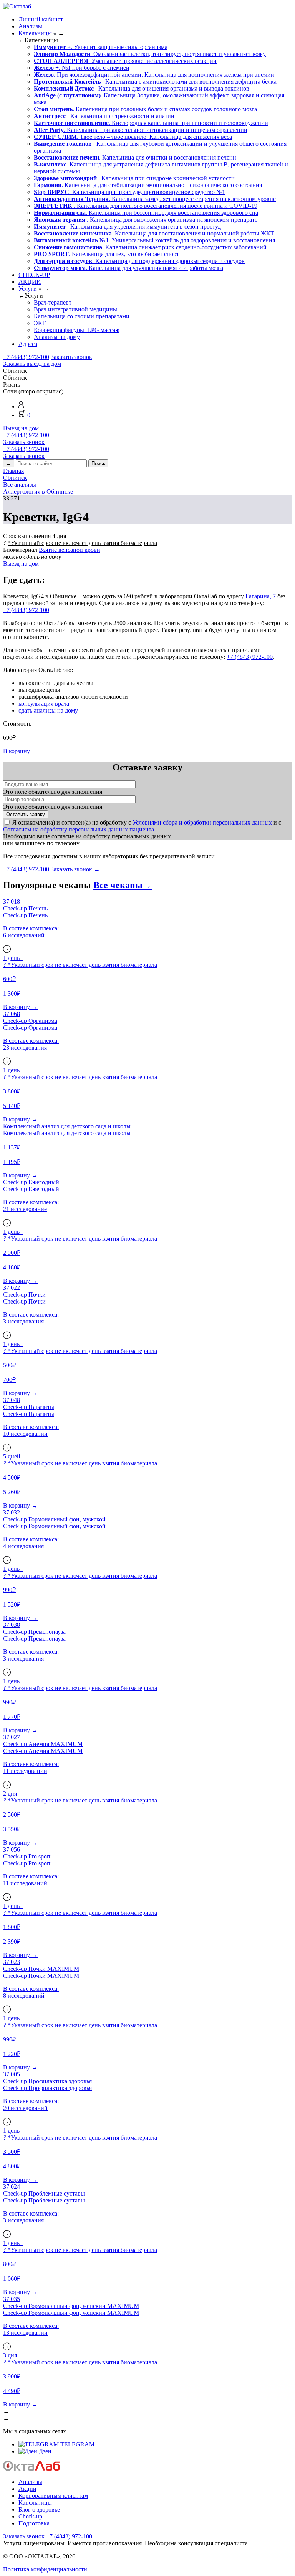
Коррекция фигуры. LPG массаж (77, 330)
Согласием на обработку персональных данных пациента (79, 829)
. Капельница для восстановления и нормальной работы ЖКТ (154, 233)
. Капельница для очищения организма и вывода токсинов (142, 88)
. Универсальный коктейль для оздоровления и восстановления (154, 240)
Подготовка (34, 2523)
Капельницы (36, 33)
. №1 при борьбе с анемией (82, 68)
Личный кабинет (41, 19)
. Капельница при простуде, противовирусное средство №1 (129, 192)
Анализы (30, 26)
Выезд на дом (21, 428)
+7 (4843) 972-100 (26, 357)
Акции (27, 2489)
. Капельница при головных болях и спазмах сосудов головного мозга (145, 109)
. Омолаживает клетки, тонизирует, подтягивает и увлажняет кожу (150, 54)
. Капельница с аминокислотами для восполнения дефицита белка (155, 81)
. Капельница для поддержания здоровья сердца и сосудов (139, 261)
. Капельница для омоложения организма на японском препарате (146, 220)
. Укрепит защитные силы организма (101, 47)
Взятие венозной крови (70, 550)
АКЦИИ (30, 282)
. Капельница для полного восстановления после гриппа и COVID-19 (146, 206)
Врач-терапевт (53, 302)
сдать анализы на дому (48, 710)
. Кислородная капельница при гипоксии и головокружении (151, 123)
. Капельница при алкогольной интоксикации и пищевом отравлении (141, 130)
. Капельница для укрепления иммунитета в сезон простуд (127, 226)
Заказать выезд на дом (32, 364)
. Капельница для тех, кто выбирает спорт (106, 254)
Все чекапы (123, 885)
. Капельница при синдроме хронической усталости (134, 178)
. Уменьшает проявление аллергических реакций (125, 61)
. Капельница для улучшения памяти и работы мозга (128, 268)
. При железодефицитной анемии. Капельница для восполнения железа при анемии (154, 75)
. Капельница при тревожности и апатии (104, 116)
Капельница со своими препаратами (82, 316)
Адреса (28, 344)
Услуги (28, 289)
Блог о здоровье (39, 2509)
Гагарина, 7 (261, 596)
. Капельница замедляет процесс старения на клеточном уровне (155, 199)
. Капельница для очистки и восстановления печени (135, 157)
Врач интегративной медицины (75, 309)
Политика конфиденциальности (45, 2569)
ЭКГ (40, 323)
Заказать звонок (71, 357)
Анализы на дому (57, 337)
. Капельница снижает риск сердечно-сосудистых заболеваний (150, 247)
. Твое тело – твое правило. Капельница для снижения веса (133, 137)
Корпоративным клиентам (53, 2496)
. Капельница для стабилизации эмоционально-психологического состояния (148, 185)
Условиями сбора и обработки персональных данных (202, 822)
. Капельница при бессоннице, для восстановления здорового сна (146, 213)
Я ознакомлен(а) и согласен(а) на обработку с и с (142, 826)
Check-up (30, 2516)
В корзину (17, 751)
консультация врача (44, 704)
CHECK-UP (34, 275)
